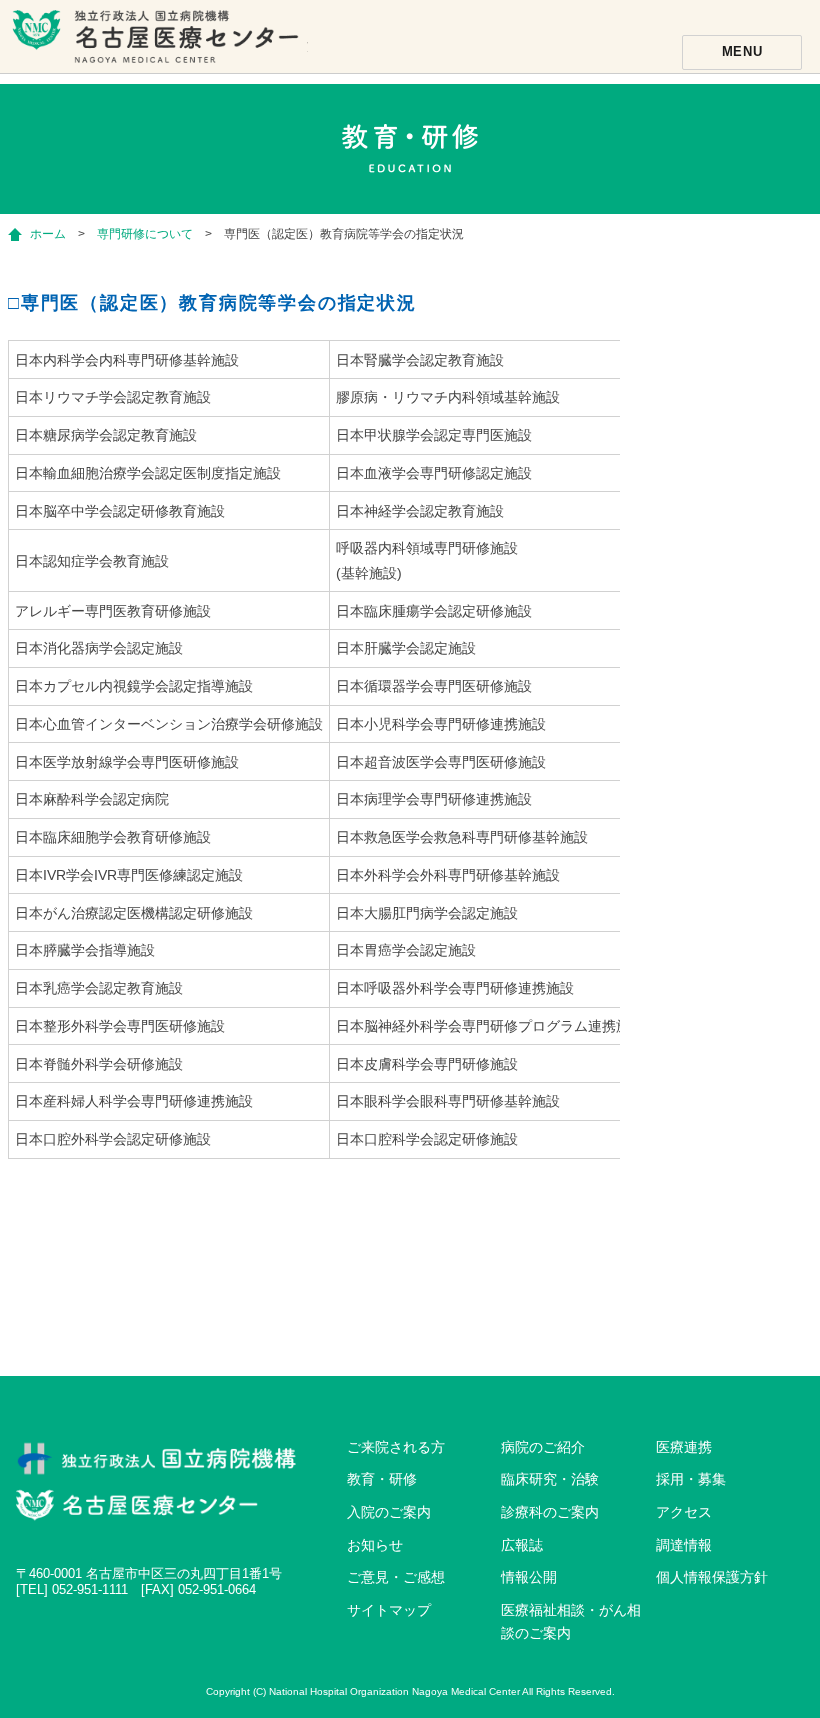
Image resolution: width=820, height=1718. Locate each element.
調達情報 (684, 1545)
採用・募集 (691, 1479)
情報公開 (529, 1577)
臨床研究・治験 (550, 1479)
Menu (742, 51)
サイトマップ (389, 1610)
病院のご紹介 (543, 1447)
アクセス (684, 1512)
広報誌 (522, 1545)
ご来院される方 (396, 1447)
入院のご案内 (389, 1512)
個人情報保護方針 (712, 1577)
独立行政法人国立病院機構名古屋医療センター (158, 45)
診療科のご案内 (550, 1512)
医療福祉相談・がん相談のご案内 (571, 1621)
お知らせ (375, 1545)
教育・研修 (382, 1479)
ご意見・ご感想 (396, 1577)
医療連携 (684, 1447)
